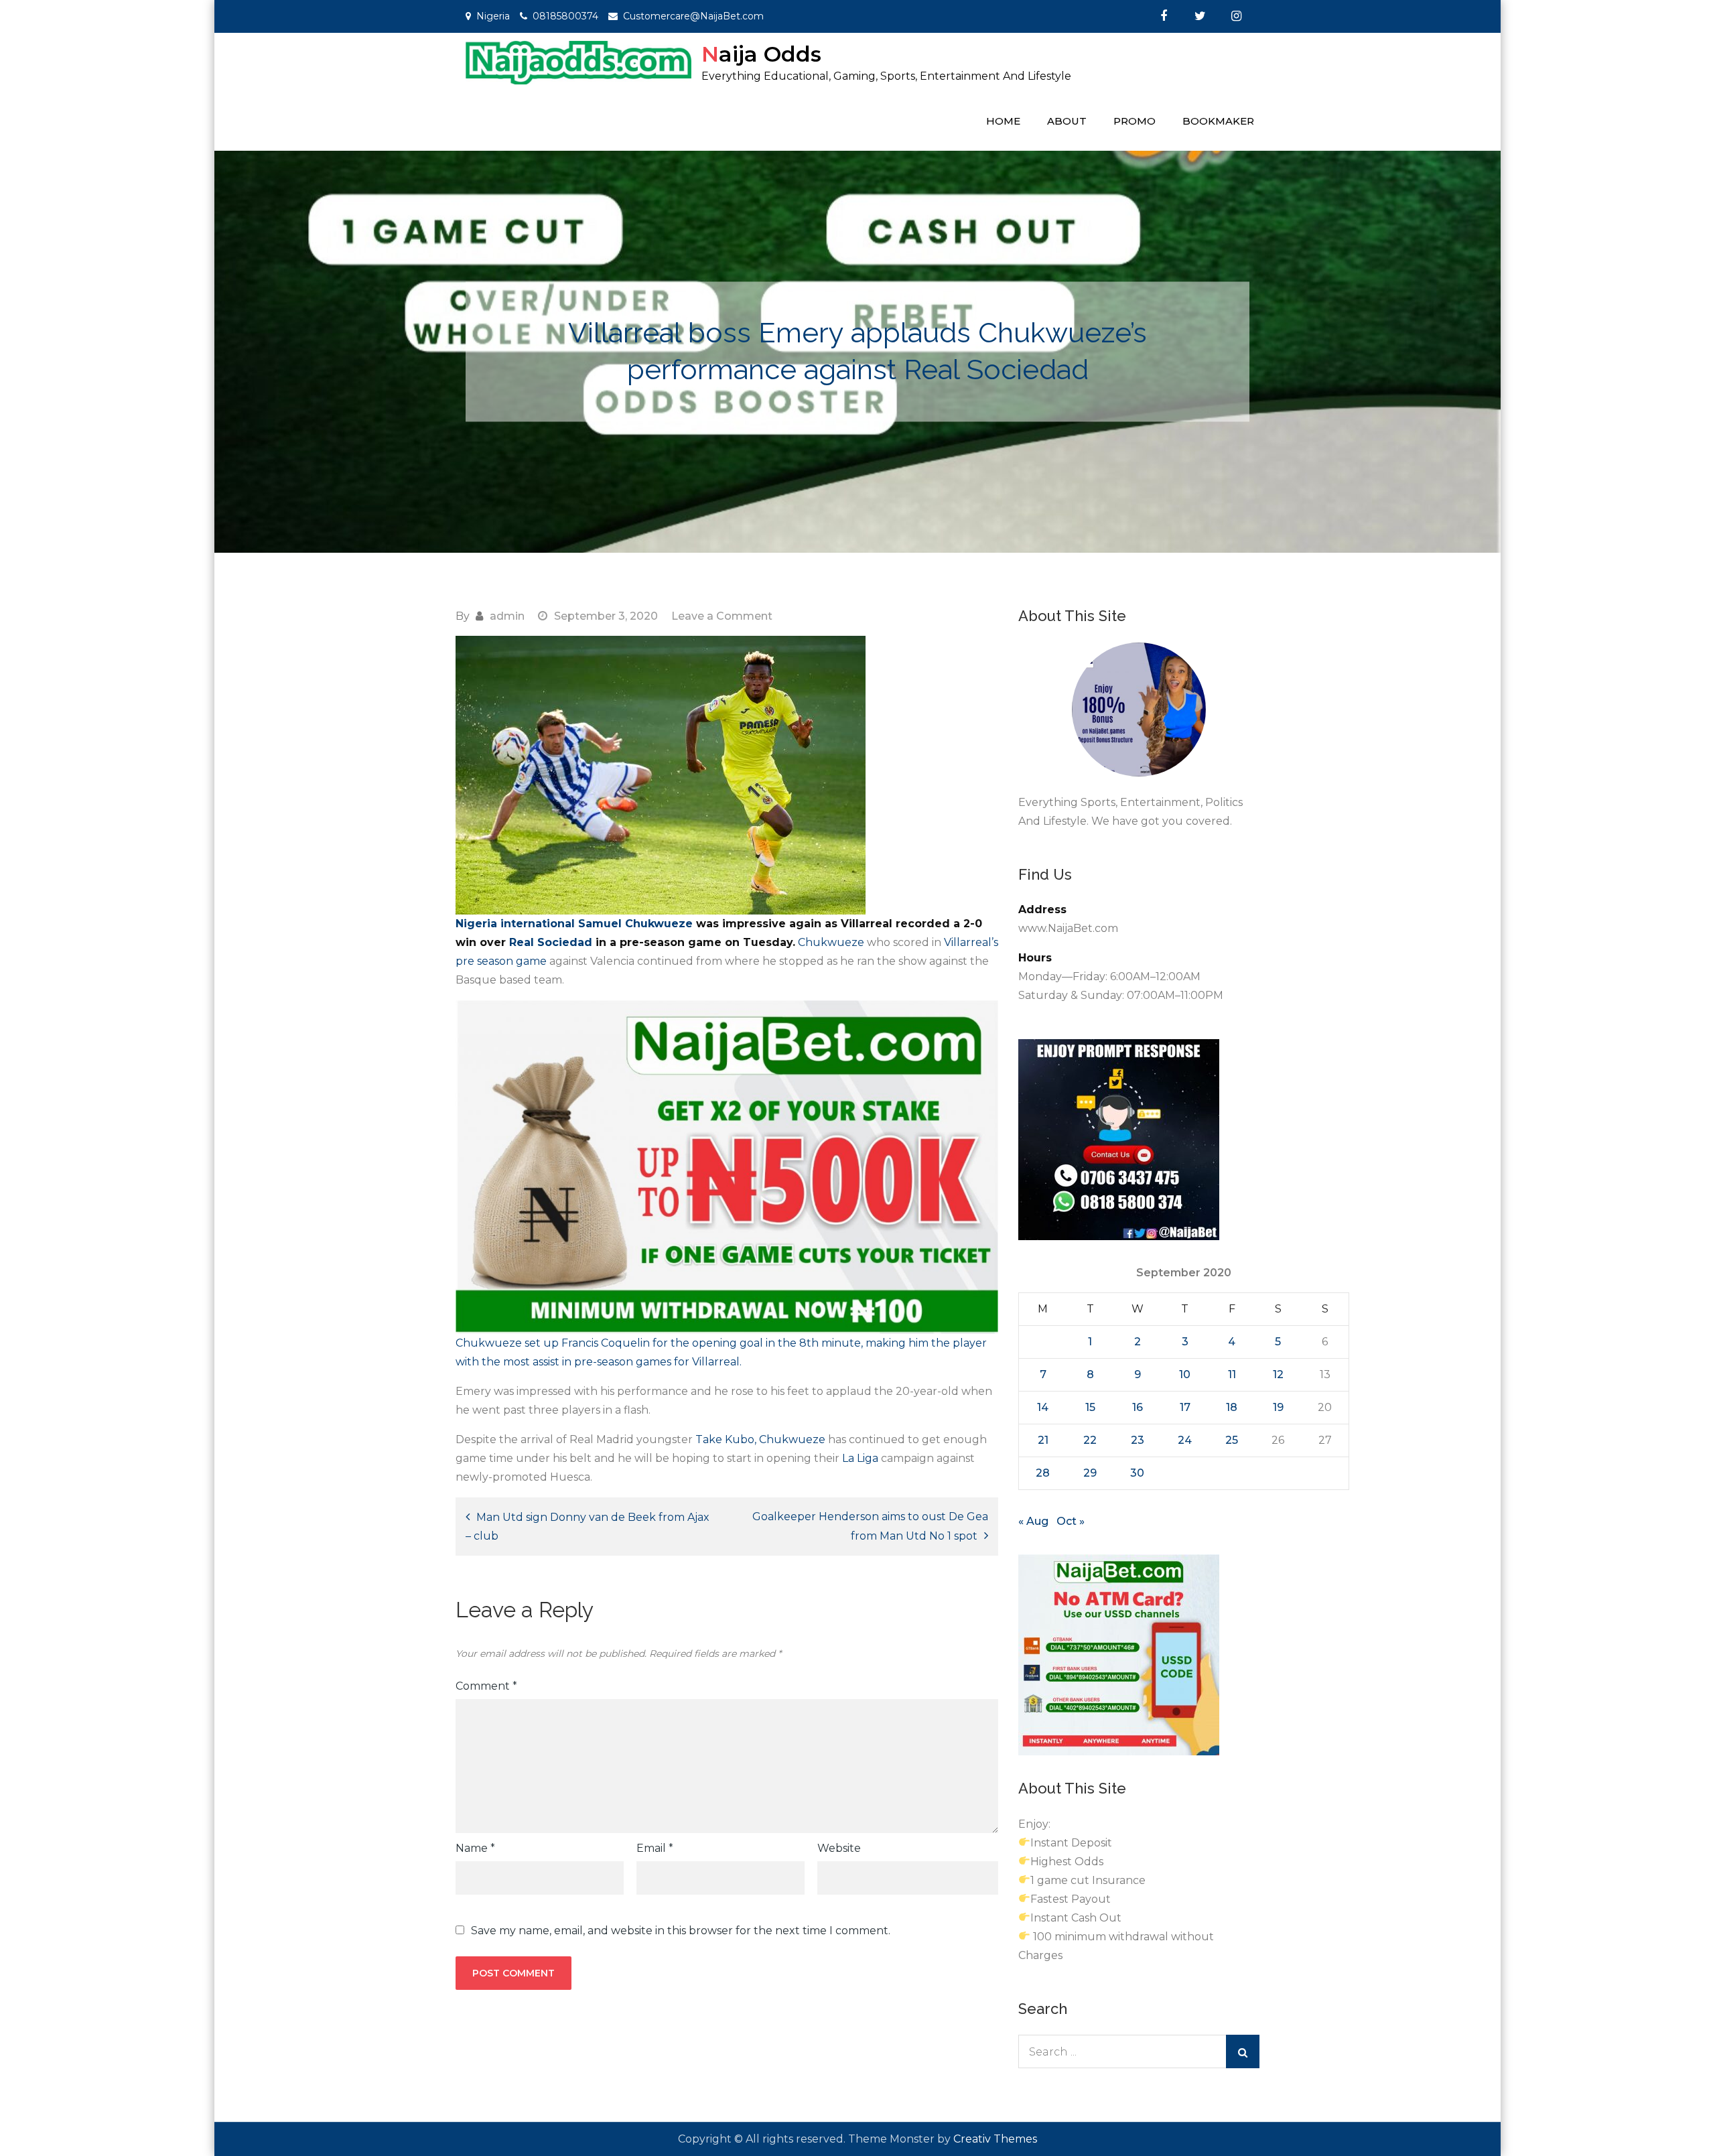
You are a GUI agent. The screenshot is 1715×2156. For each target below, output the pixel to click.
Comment (486, 1686)
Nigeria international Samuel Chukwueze (574, 924)
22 (1090, 1440)
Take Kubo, (726, 1439)
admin (507, 616)
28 (1043, 1473)
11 (1232, 1374)
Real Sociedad (551, 942)
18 (1232, 1407)
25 (1232, 1440)
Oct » (1071, 1521)
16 (1138, 1407)
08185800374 (565, 16)
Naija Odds (761, 54)
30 (1137, 1473)
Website (839, 1848)
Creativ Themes (995, 2139)
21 (1043, 1440)
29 (1090, 1473)
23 (1138, 1440)
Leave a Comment (722, 616)
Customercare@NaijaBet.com (693, 16)
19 (1278, 1407)
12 (1278, 1374)
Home (1003, 121)
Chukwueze (831, 942)
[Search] (1243, 2051)
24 (1185, 1440)
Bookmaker (1218, 121)
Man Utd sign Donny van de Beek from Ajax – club (588, 1527)
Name (475, 1848)
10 (1185, 1374)
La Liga (860, 1458)
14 (1043, 1407)
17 (1185, 1407)
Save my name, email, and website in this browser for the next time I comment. (681, 1931)
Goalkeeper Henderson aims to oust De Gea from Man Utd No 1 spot (870, 1526)
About (1067, 121)
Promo (1135, 121)
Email (655, 1848)
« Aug (1033, 1521)
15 (1090, 1407)
